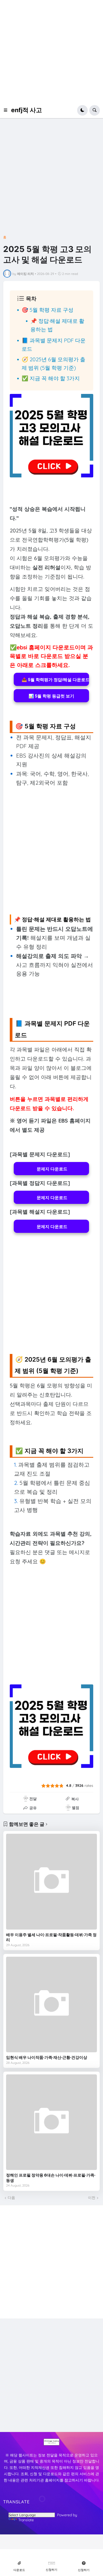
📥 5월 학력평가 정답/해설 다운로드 (55, 679)
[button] (7, 110)
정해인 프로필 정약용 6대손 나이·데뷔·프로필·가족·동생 (51, 2178)
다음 (11, 2198)
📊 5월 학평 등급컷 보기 (51, 696)
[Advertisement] (51, 51)
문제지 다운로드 (51, 1169)
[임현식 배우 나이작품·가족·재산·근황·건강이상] (51, 2005)
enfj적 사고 (27, 110)
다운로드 (19, 2570)
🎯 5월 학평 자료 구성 (48, 310)
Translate (26, 2520)
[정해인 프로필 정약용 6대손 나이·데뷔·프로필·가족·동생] (51, 2122)
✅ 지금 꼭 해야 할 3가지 (51, 378)
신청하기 (51, 2570)
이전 (92, 2198)
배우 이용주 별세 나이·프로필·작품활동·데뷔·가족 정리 (51, 1937)
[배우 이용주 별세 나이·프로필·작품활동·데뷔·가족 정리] (51, 1882)
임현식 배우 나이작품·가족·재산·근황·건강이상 (47, 2057)
